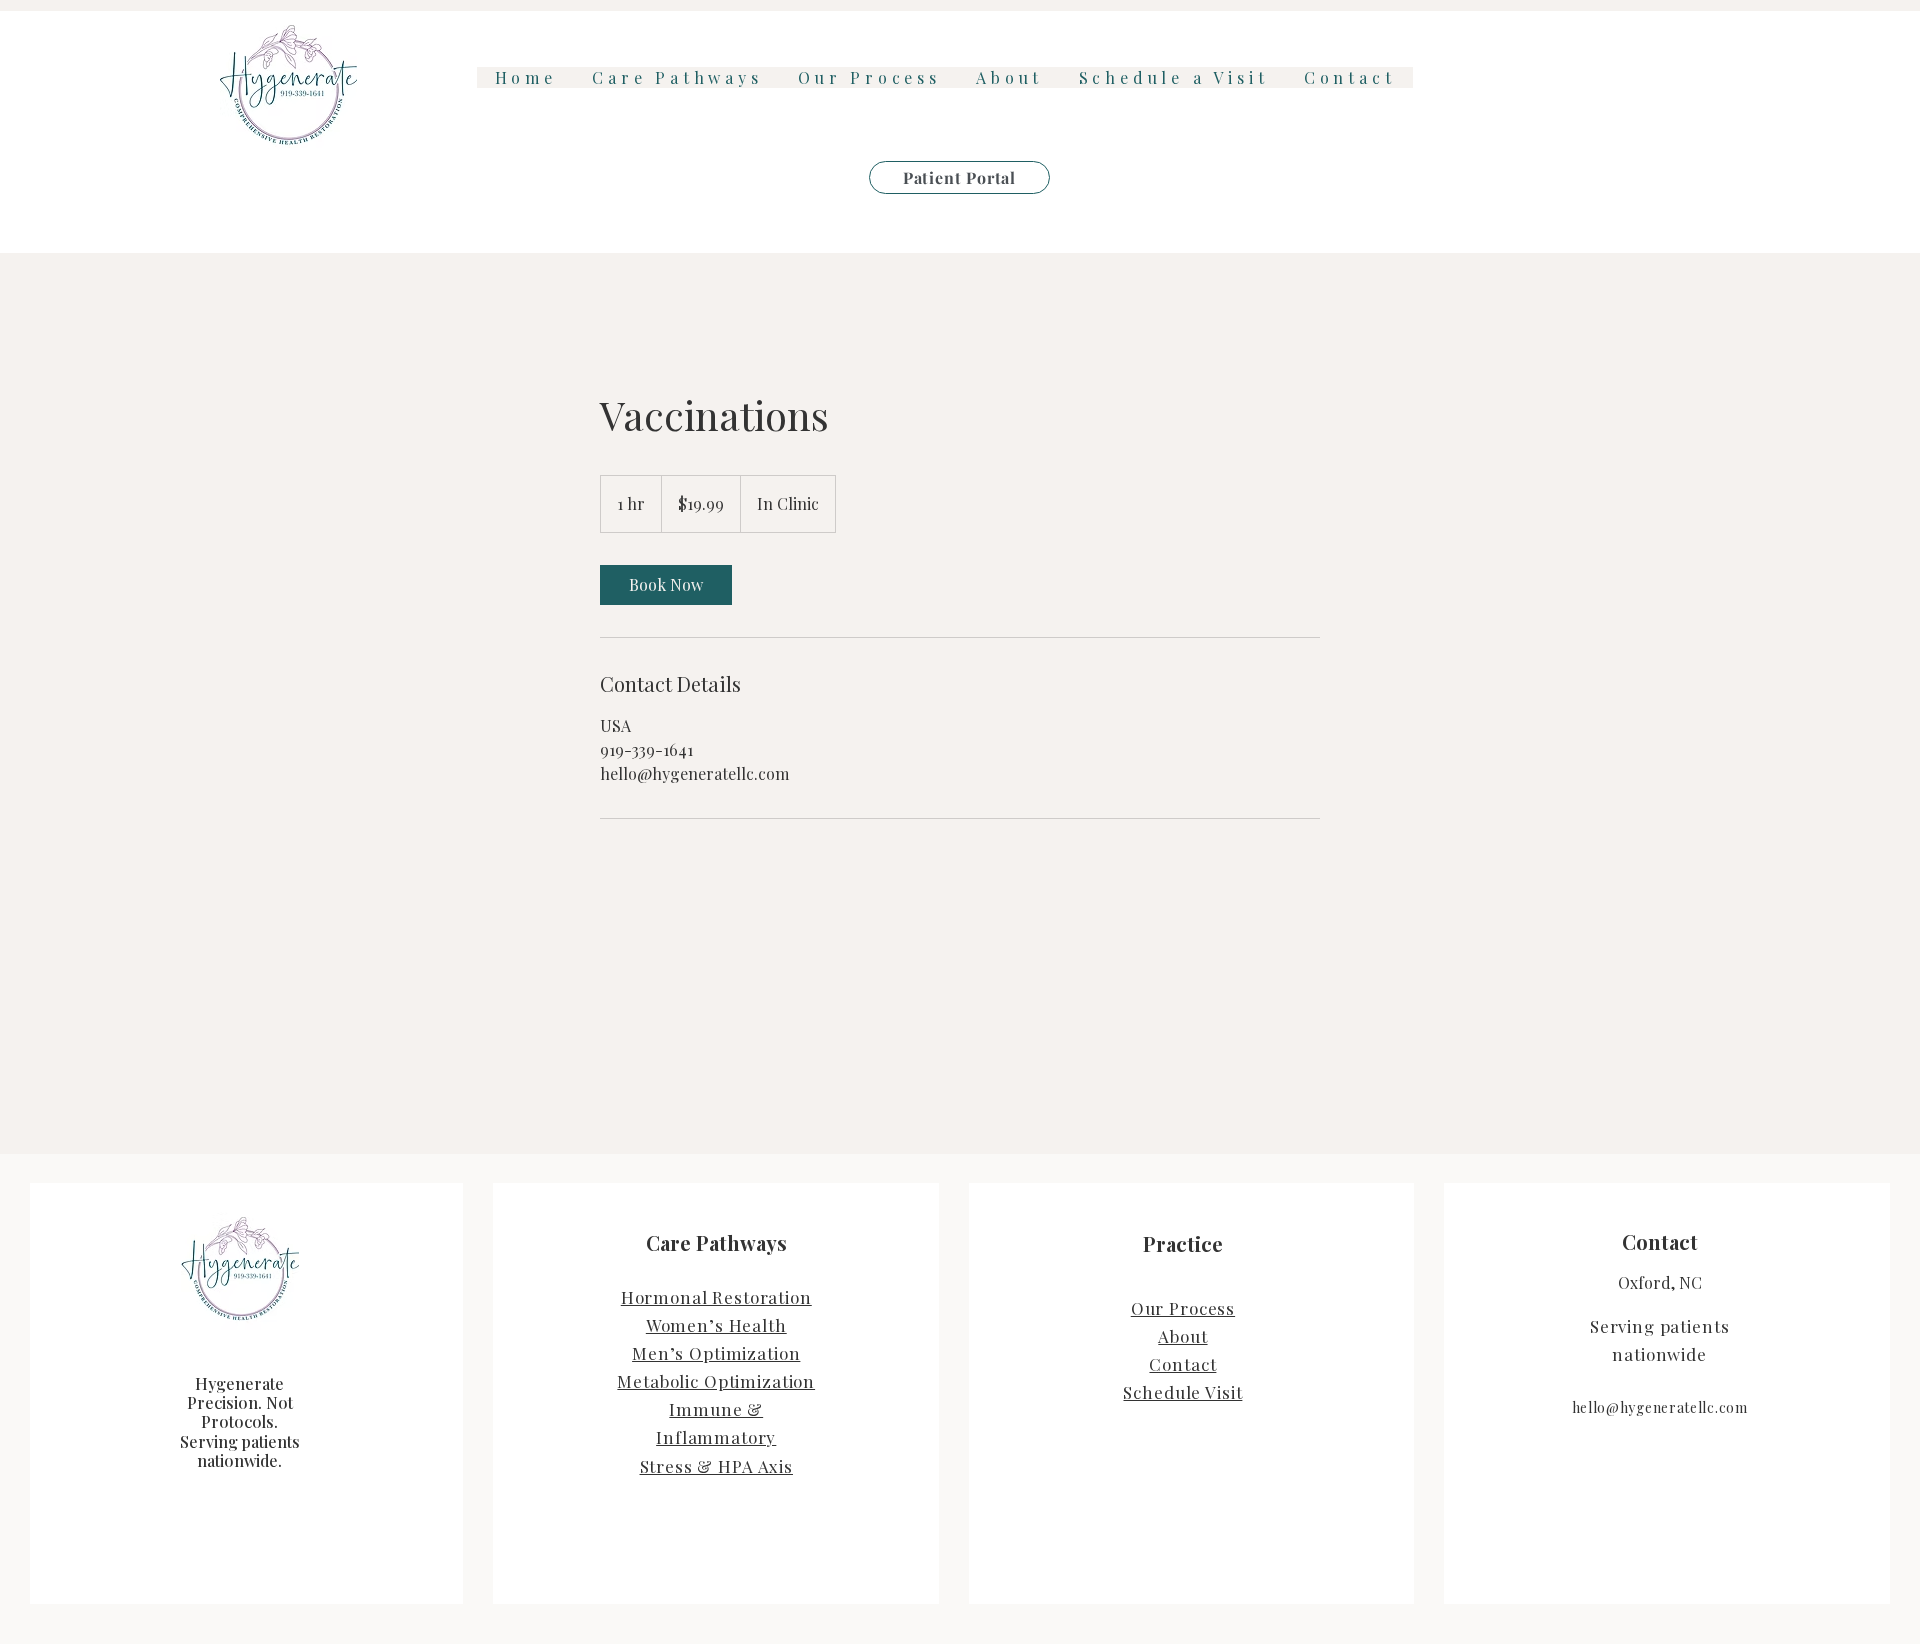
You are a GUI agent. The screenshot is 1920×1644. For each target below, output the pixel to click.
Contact (1182, 1364)
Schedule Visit (1182, 1392)
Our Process (1183, 1308)
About (1182, 1336)
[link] (666, 585)
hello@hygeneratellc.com (1660, 1407)
